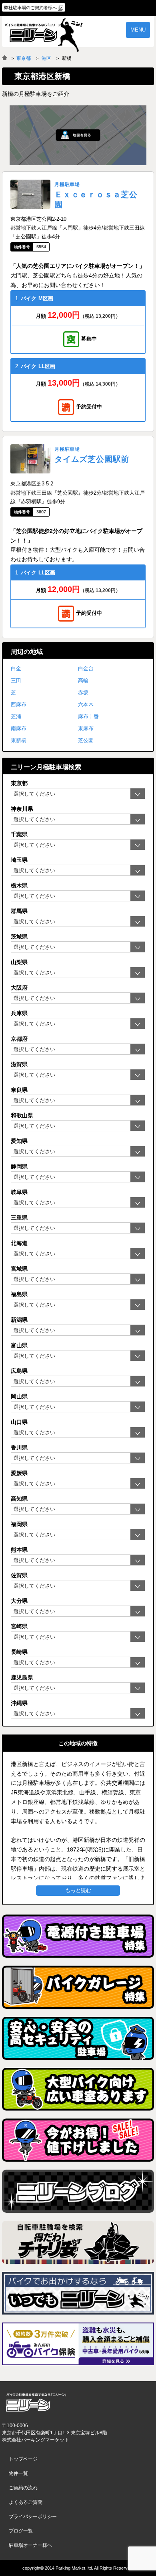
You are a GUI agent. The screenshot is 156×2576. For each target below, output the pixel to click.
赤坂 (83, 692)
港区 (46, 58)
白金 (16, 668)
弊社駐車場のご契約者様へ (30, 8)
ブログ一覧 (21, 2531)
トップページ (23, 2459)
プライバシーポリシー (33, 2517)
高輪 (83, 680)
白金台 (86, 668)
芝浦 (16, 716)
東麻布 (86, 728)
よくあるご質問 (26, 2502)
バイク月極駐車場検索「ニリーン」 (36, 2402)
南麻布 (19, 728)
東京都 (24, 58)
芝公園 (86, 740)
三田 (16, 680)
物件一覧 (18, 2473)
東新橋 (19, 740)
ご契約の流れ (23, 2488)
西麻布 (19, 704)
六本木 (86, 704)
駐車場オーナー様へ (30, 2545)
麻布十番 (88, 716)
